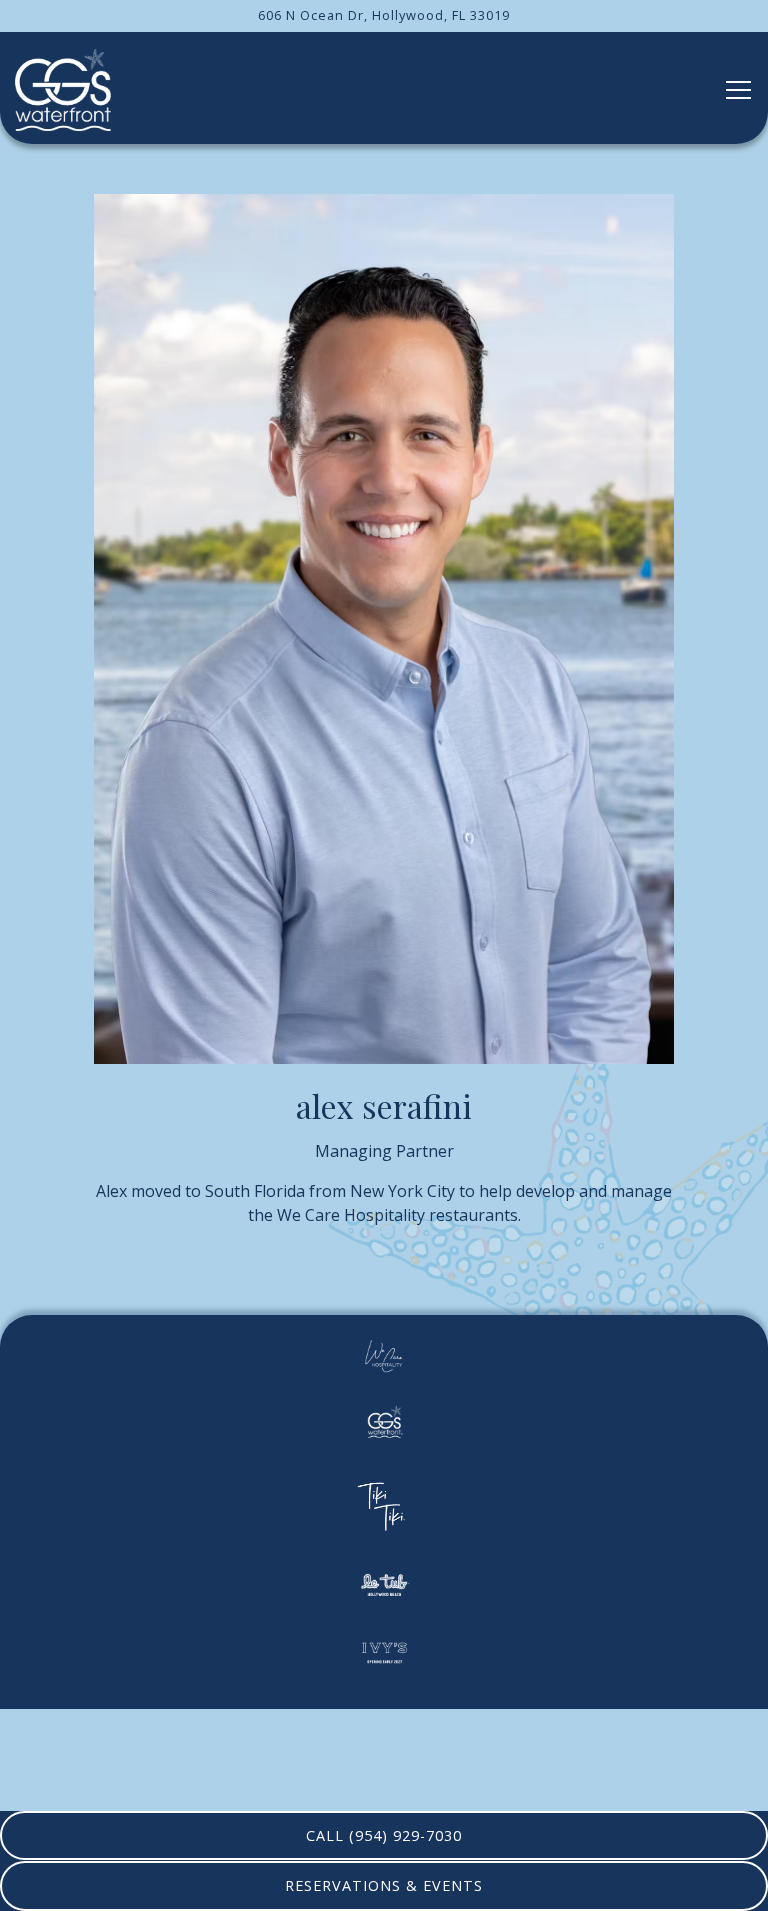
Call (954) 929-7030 (384, 1835)
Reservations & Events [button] (384, 1885)
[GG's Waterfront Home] (63, 88)
